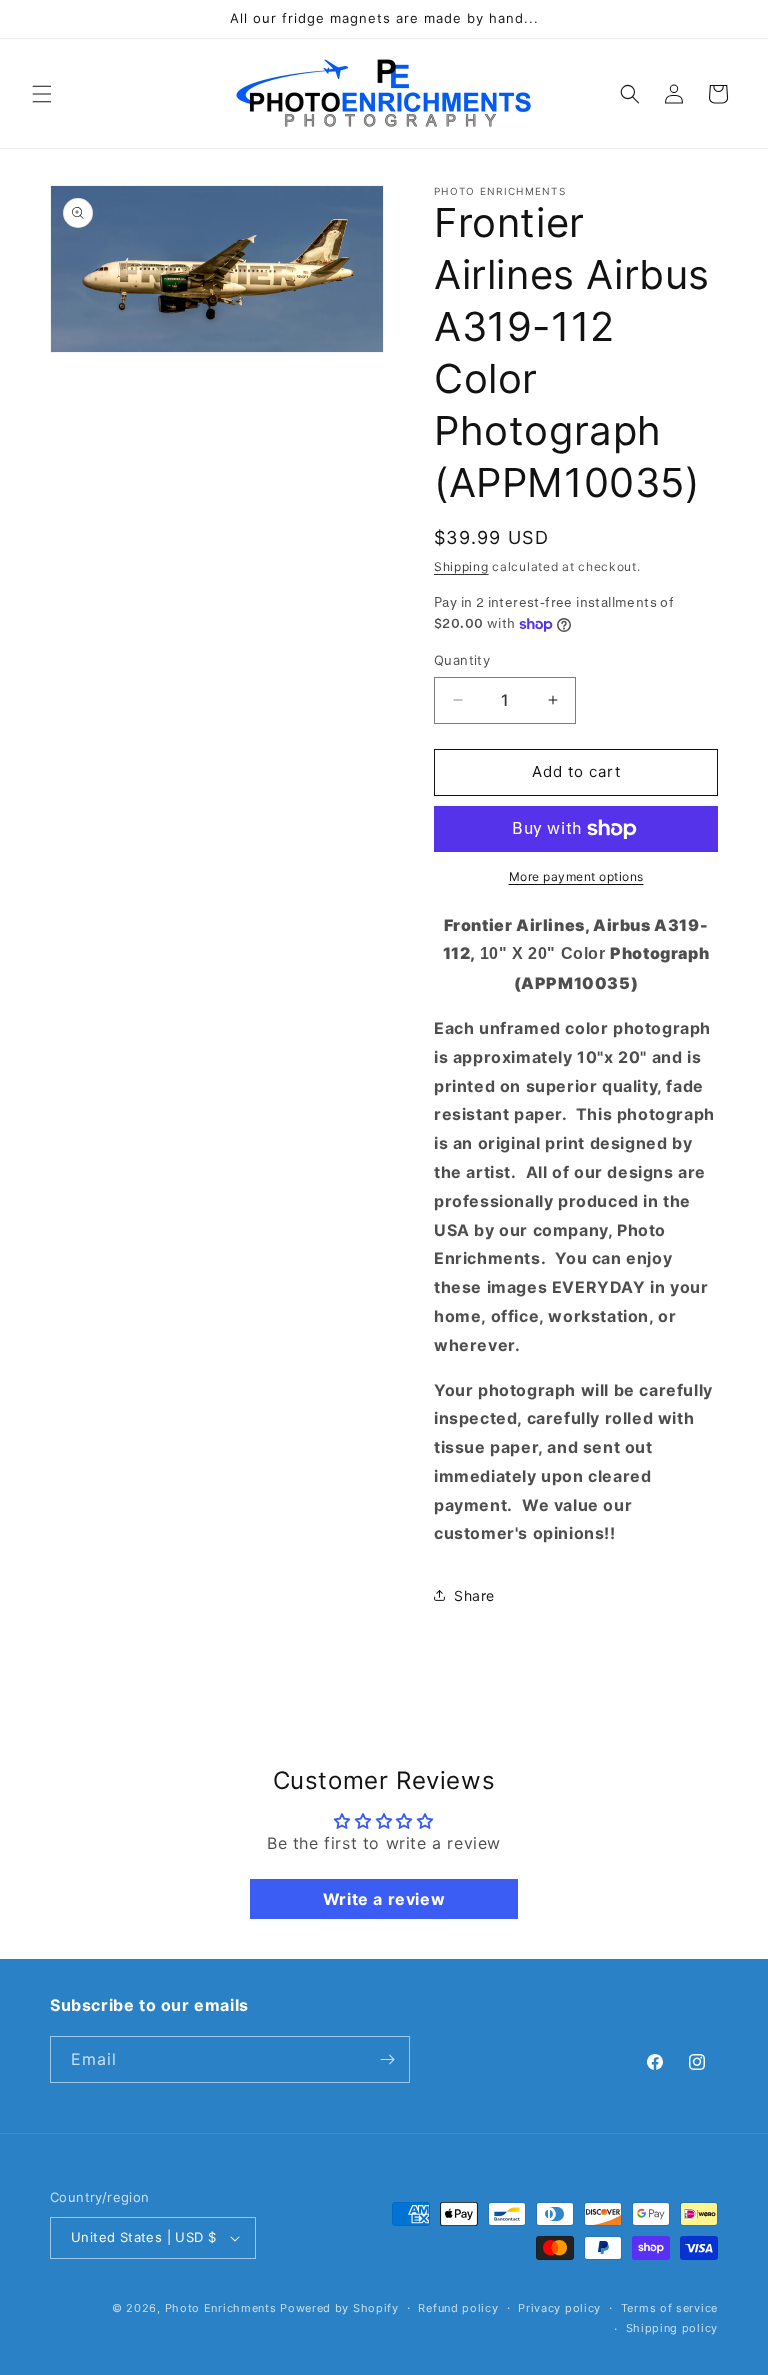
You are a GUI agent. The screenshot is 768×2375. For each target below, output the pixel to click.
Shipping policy (672, 2328)
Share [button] (474, 1595)
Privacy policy (559, 2308)
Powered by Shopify (339, 2308)
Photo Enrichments (221, 2308)
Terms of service (669, 2308)
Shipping (461, 566)
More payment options (576, 876)
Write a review (384, 1899)
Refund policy (458, 2308)
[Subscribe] (387, 2059)
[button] (42, 94)
